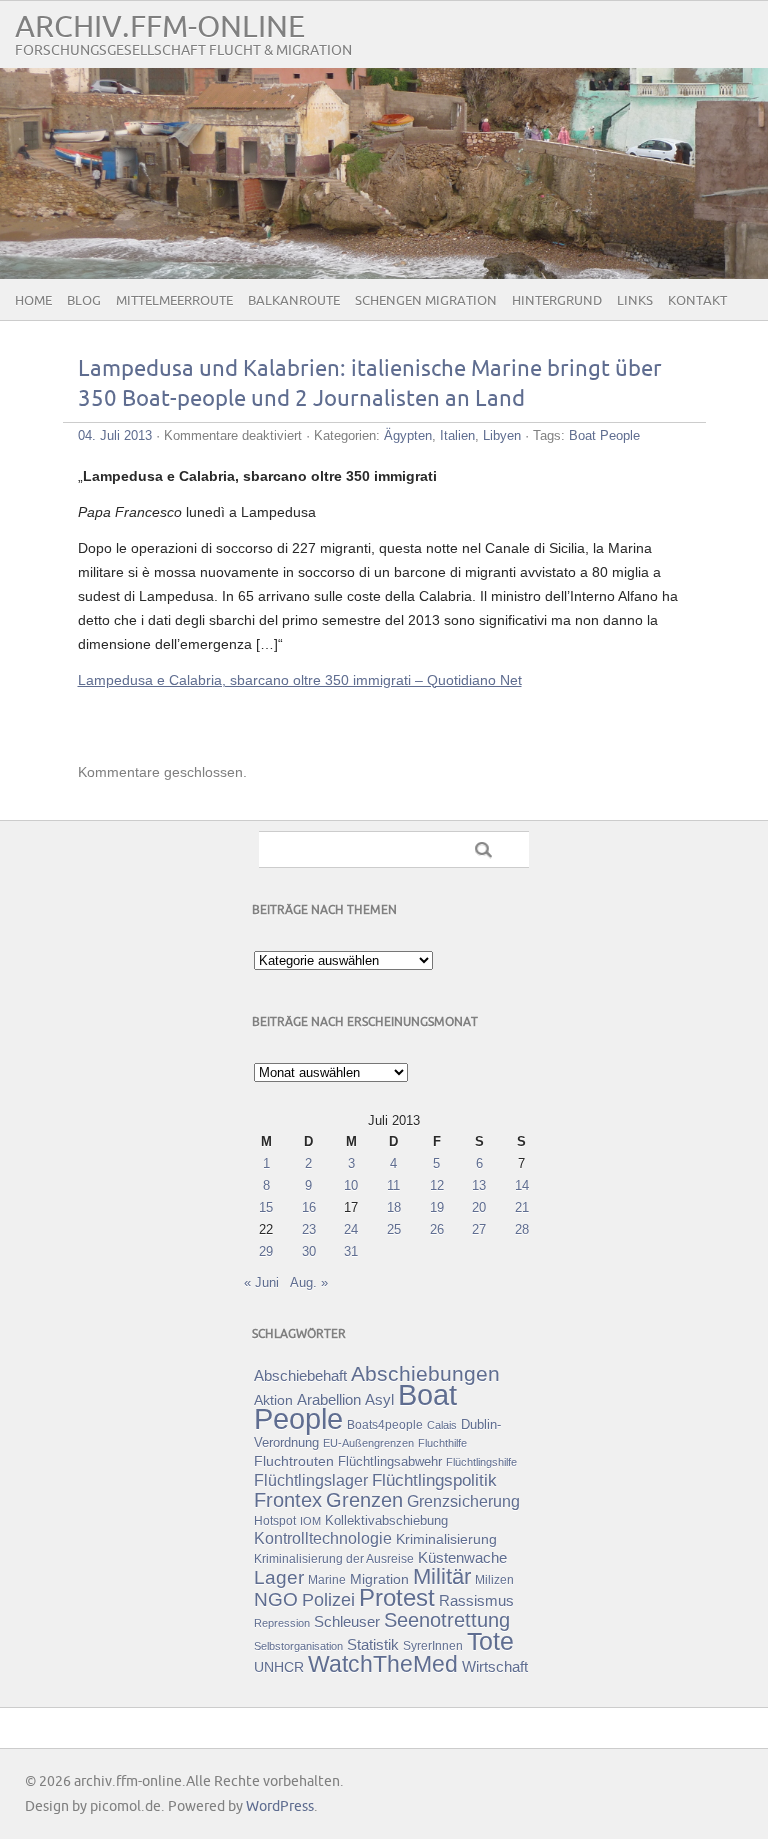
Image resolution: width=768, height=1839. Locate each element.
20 (479, 1207)
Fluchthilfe (442, 1443)
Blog (84, 301)
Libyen (502, 435)
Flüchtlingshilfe (481, 1462)
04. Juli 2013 (115, 435)
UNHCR (279, 1667)
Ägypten (408, 435)
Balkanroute (294, 301)
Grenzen (364, 1500)
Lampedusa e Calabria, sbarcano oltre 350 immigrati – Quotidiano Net (300, 680)
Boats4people (385, 1425)
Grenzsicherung (463, 1501)
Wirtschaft (495, 1667)
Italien (457, 435)
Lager (279, 1577)
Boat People (604, 435)
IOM (310, 1521)
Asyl (379, 1399)
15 (266, 1207)
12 (437, 1185)
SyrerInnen (433, 1646)
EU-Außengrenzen (368, 1443)
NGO (276, 1599)
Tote (490, 1641)
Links (635, 301)
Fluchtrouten (294, 1461)
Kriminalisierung (446, 1539)
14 (522, 1185)
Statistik (373, 1644)
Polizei (328, 1600)
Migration (379, 1579)
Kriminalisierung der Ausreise (334, 1559)
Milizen (494, 1579)
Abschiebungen (425, 1373)
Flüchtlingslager (311, 1480)
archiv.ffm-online (160, 27)
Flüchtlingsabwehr (390, 1461)
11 (393, 1185)
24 (351, 1229)
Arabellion (329, 1400)
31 (351, 1251)
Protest (397, 1597)
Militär (442, 1576)
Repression (282, 1623)
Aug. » (309, 1282)
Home (33, 301)
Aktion (273, 1400)
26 (437, 1229)
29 (266, 1251)
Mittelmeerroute (174, 301)
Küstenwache (462, 1557)
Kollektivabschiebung (386, 1520)
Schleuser (347, 1621)
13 (479, 1185)
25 (394, 1229)
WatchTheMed (383, 1664)
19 (437, 1207)
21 (522, 1207)
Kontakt (697, 301)
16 (309, 1207)
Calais (442, 1425)
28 (522, 1229)
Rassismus (476, 1601)
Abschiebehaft (300, 1376)
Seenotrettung (447, 1619)
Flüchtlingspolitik (434, 1480)
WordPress (280, 1806)
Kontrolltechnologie (323, 1538)
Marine (327, 1579)
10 (351, 1185)
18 (394, 1207)
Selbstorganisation (298, 1646)
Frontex (288, 1500)
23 (309, 1229)
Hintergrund (557, 301)
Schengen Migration (426, 301)
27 (479, 1229)
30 (309, 1251)
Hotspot (275, 1521)
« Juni (261, 1282)
